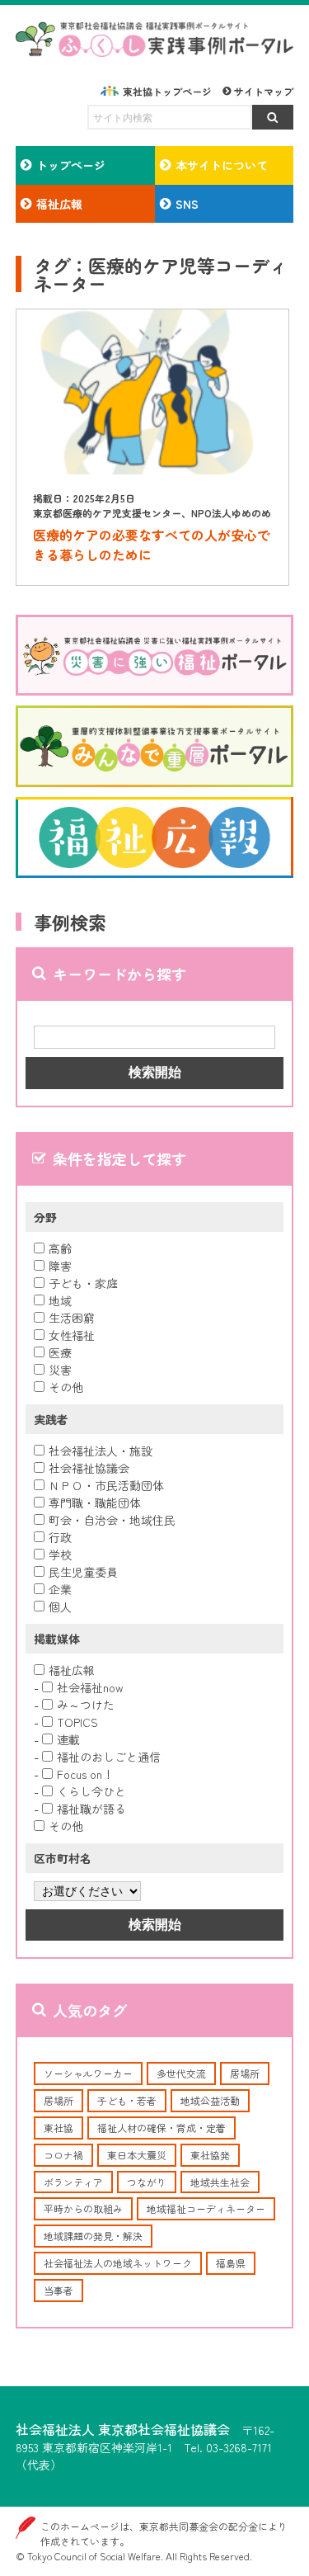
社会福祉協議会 (89, 1468)
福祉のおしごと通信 (109, 1757)
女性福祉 (72, 1335)
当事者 (59, 2290)
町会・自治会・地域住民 (112, 1520)
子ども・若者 (127, 2100)
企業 (60, 1589)
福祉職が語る (91, 1809)
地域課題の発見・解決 (93, 2236)
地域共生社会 (220, 2182)
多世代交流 (181, 2073)
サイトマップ (264, 91)
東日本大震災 (137, 2155)
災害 (60, 1370)
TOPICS (77, 1722)
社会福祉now (90, 1687)
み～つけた (86, 1705)
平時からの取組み (83, 2208)
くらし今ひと (91, 1791)
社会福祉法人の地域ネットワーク (118, 2263)
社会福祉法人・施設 (101, 1451)
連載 (68, 1739)
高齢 (60, 1248)
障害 (60, 1266)
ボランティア (73, 2182)
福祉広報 (72, 1670)
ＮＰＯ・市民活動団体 (106, 1485)
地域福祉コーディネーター (206, 2208)
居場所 (245, 2073)
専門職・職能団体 (95, 1503)
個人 (60, 1606)
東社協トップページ (167, 91)
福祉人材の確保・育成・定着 (162, 2128)
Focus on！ (85, 1774)
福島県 (231, 2263)
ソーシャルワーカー (88, 2073)
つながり (147, 2182)
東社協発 (210, 2155)
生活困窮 (72, 1318)
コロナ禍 (63, 2155)
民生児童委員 (83, 1572)
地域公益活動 (210, 2100)
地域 (60, 1300)
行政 (60, 1537)
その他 (66, 1387)
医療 (60, 1352)
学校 (60, 1555)
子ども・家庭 (83, 1283)
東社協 (59, 2128)
